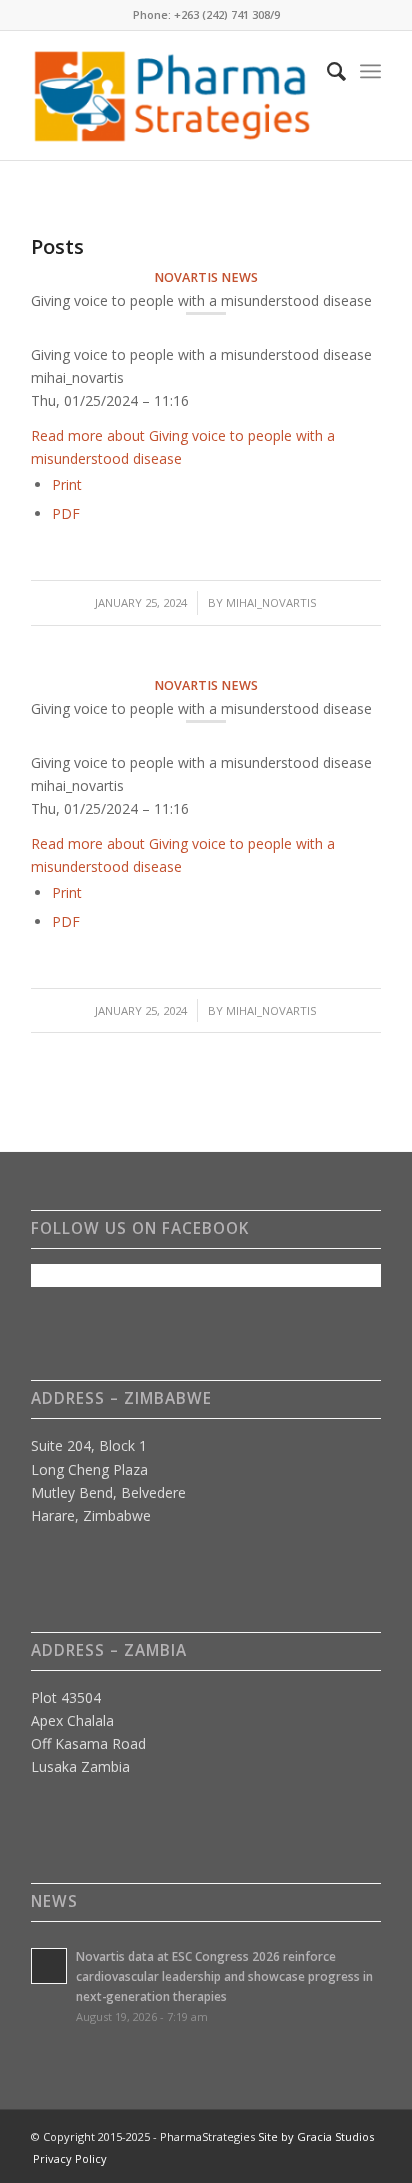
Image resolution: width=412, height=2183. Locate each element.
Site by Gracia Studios (316, 2136)
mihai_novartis (271, 602)
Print (67, 484)
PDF (66, 513)
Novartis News (206, 277)
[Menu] (370, 71)
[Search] (326, 71)
